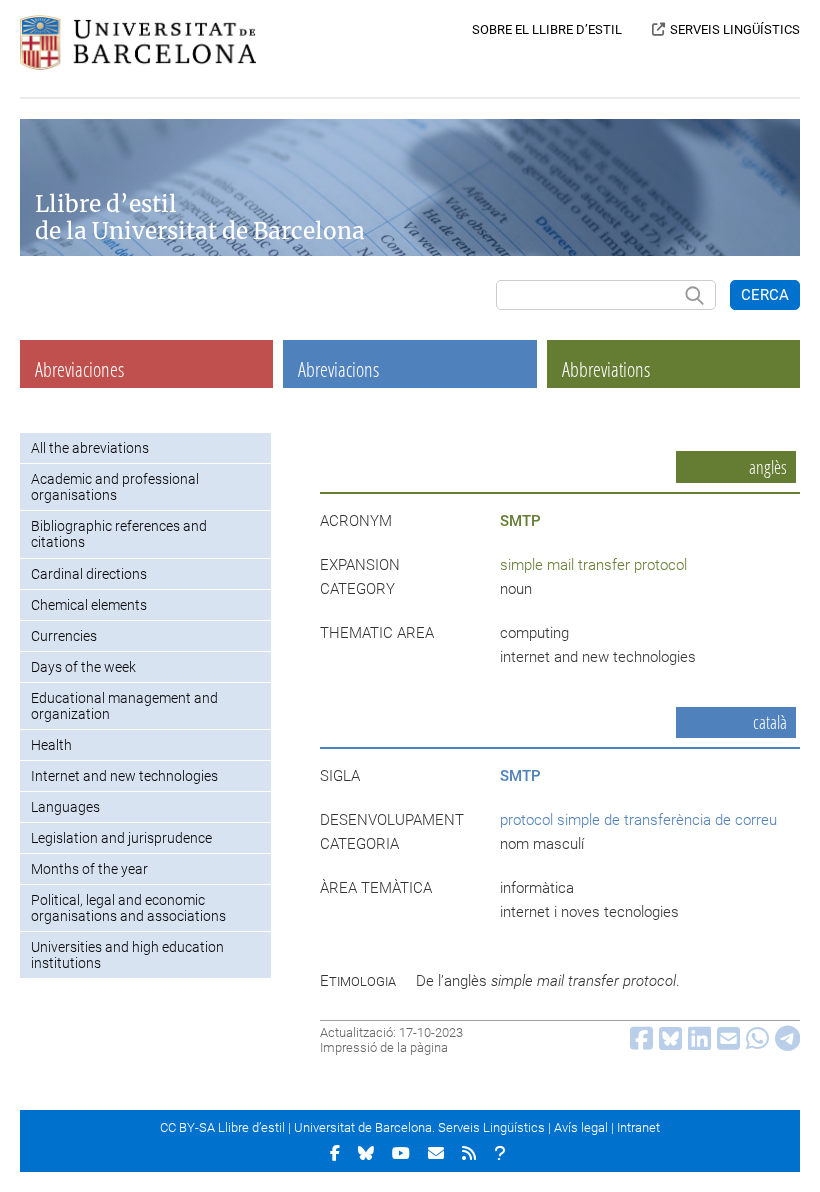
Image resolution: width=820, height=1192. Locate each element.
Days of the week (83, 667)
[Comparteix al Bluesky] (667, 1043)
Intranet (638, 1127)
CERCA (765, 295)
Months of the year (89, 869)
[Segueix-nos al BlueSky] (366, 1153)
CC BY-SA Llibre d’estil (222, 1127)
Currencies (64, 636)
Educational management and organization (124, 706)
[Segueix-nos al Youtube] (401, 1153)
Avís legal (581, 1127)
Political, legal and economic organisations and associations (128, 908)
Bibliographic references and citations (119, 534)
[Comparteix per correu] (725, 1043)
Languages (65, 807)
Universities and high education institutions (127, 955)
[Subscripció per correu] (436, 1153)
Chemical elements (89, 605)
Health (51, 745)
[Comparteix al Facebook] (638, 1043)
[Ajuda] (500, 1153)
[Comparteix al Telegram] (784, 1043)
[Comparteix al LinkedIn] (696, 1043)
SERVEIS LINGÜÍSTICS (735, 29)
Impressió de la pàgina (384, 1047)
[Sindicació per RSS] (469, 1153)
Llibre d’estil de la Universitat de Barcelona (200, 218)
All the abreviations (90, 448)
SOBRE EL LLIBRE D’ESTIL (547, 29)
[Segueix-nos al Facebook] (335, 1153)
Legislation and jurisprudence (121, 838)
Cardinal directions (89, 574)
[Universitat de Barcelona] (138, 65)
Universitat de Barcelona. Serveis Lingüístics (419, 1127)
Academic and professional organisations (115, 487)
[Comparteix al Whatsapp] (754, 1043)
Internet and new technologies (124, 776)
